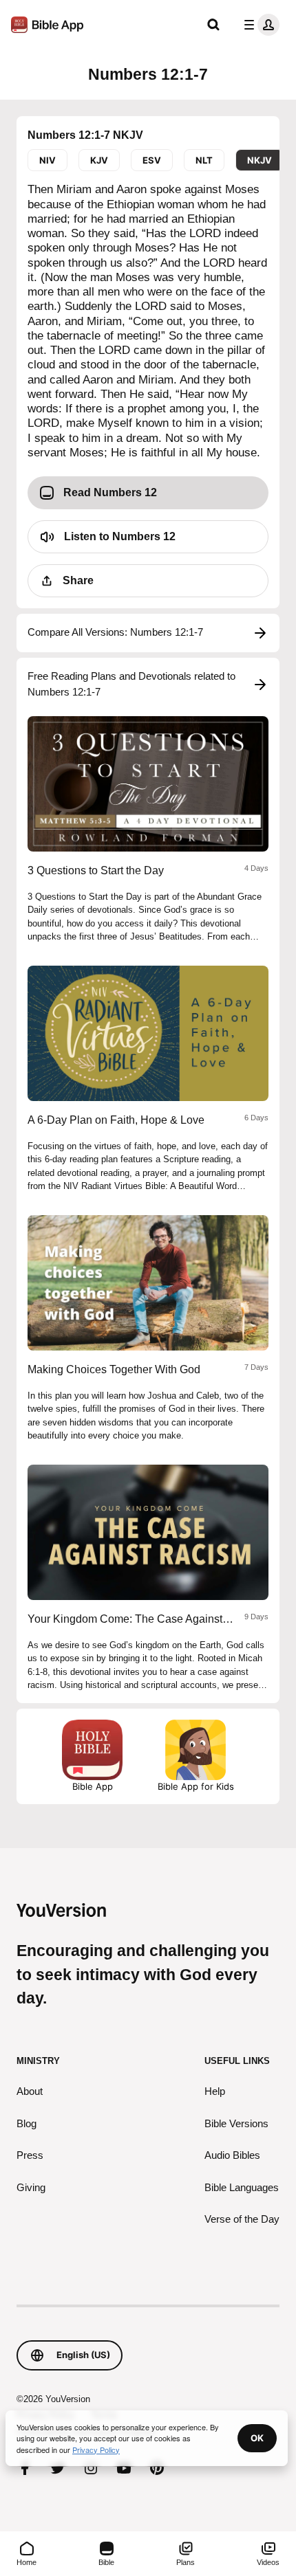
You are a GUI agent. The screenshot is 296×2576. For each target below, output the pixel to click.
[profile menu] (259, 25)
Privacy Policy (96, 2450)
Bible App (93, 1786)
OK (257, 2438)
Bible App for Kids (196, 1786)
